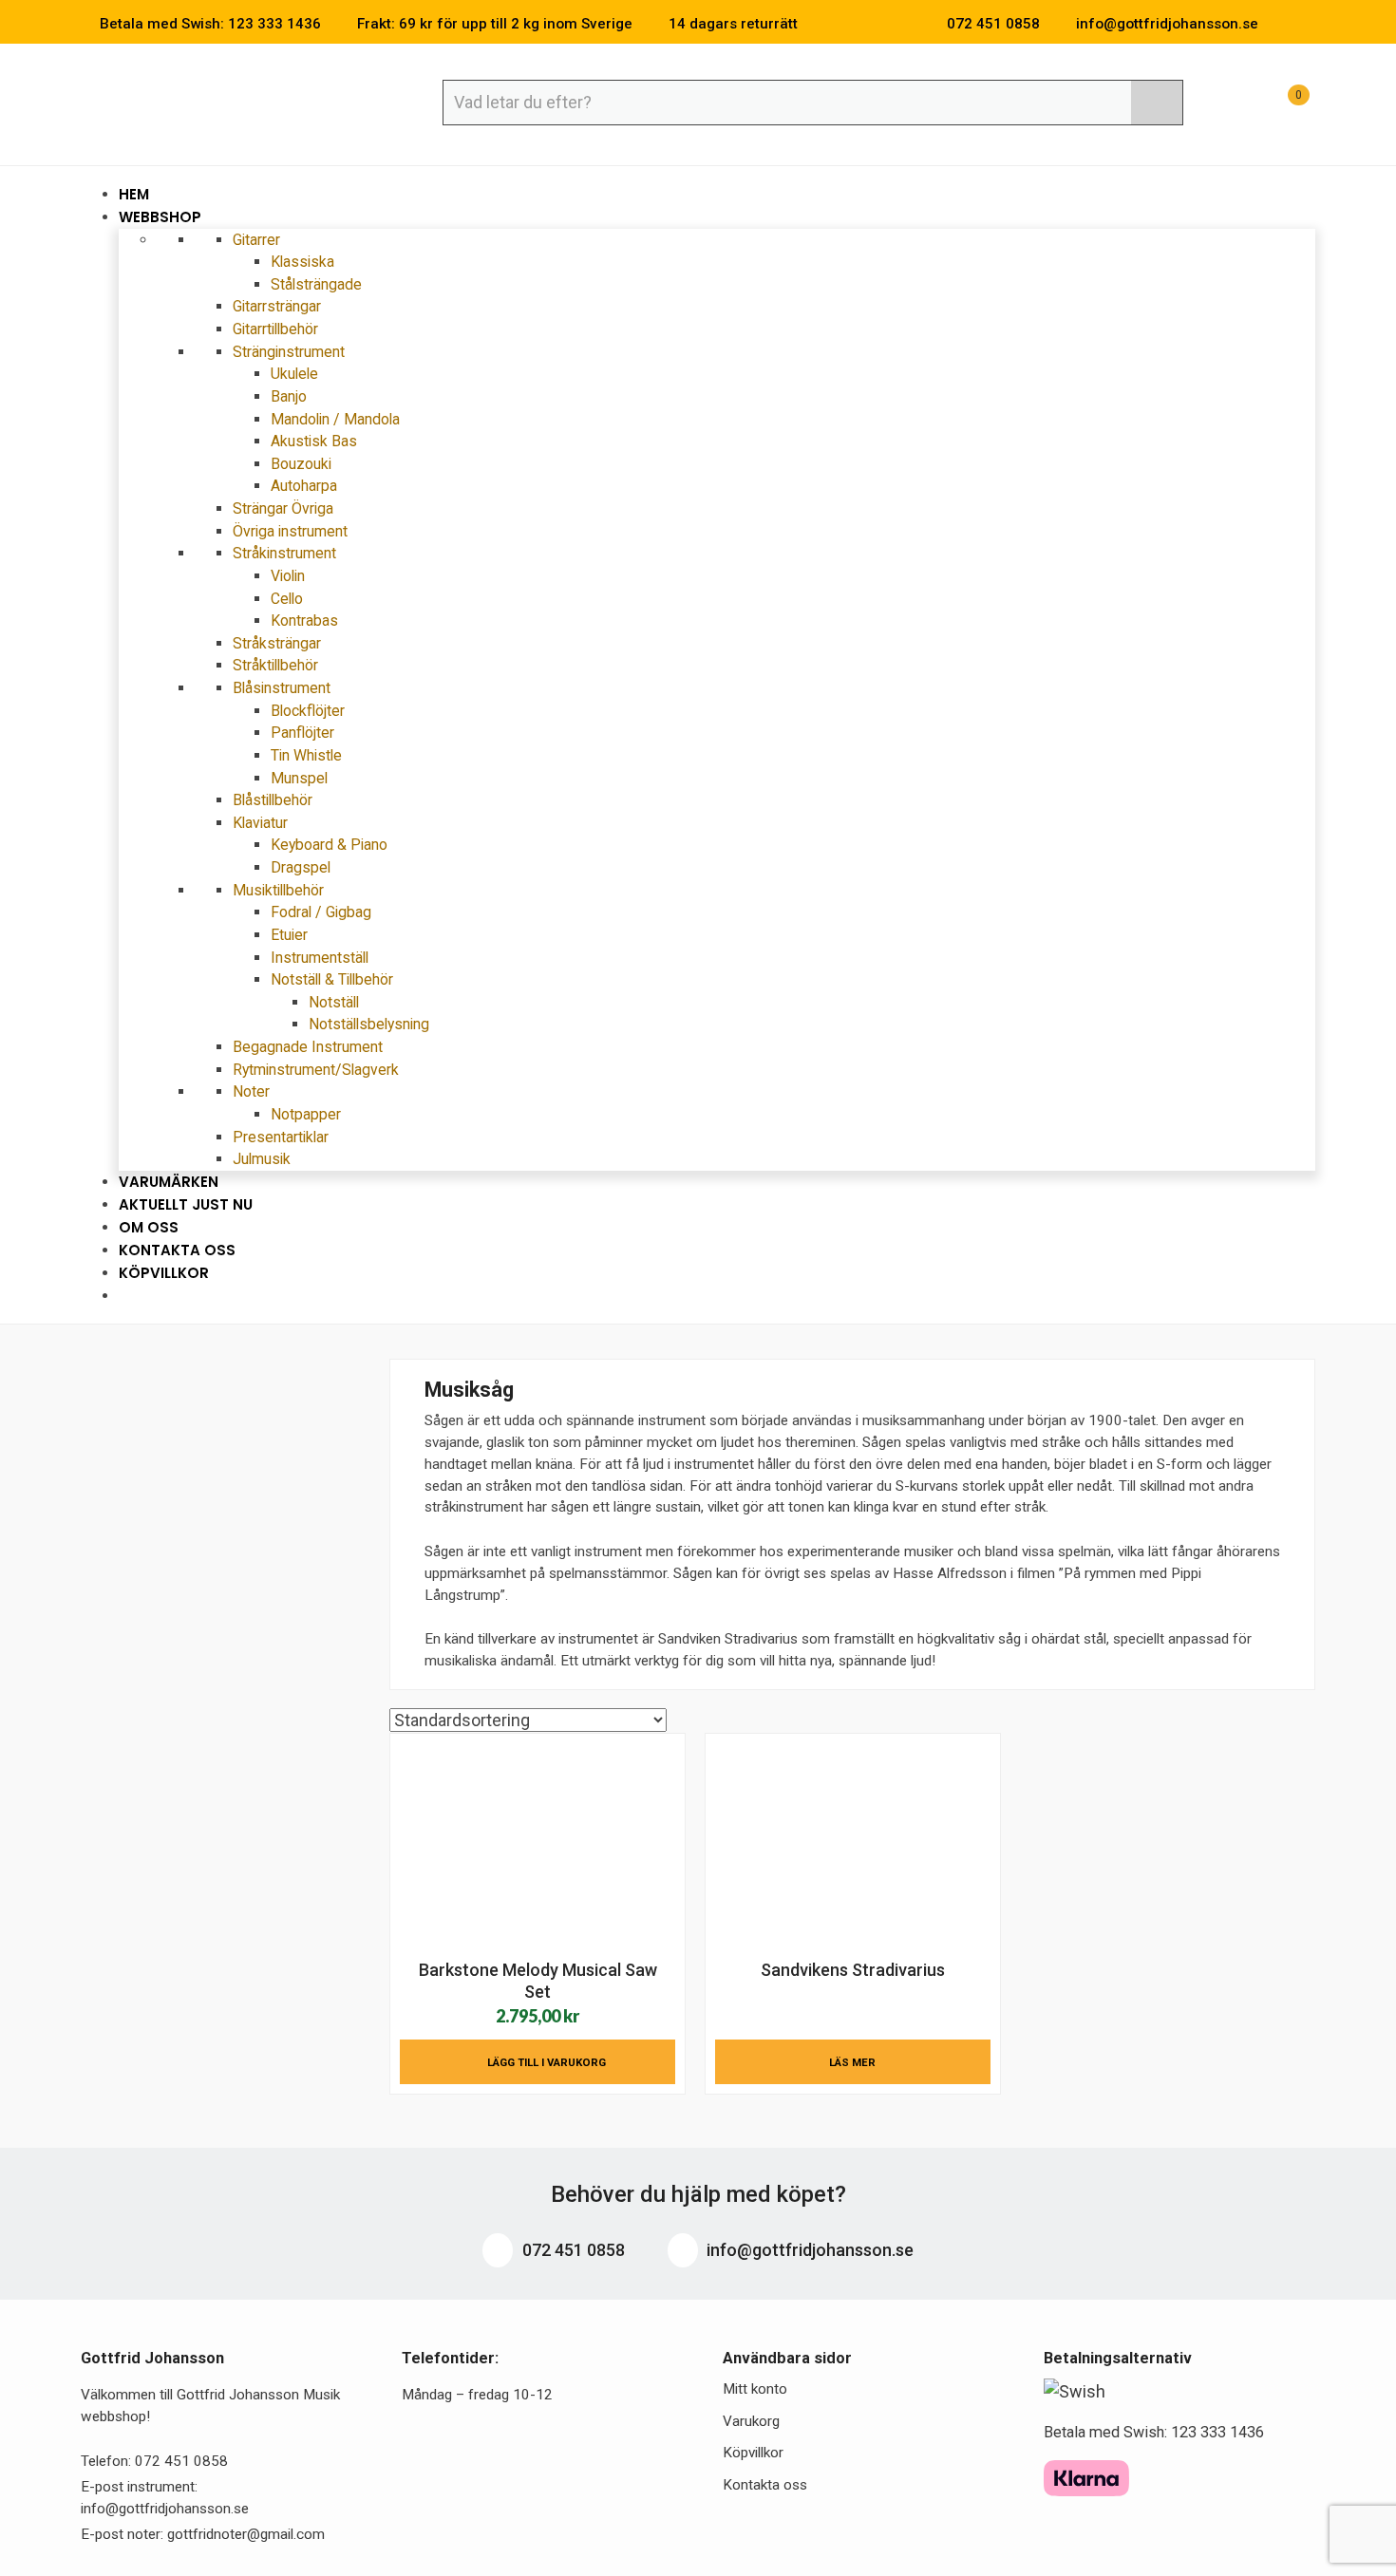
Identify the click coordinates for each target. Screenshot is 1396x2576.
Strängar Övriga (283, 508)
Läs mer (852, 2062)
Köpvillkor (164, 1273)
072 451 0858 (572, 2250)
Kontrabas (304, 620)
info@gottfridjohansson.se (808, 2250)
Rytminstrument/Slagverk (316, 1070)
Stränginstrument (291, 352)
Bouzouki (301, 464)
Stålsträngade (316, 284)
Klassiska (302, 262)
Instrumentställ (320, 958)
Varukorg (751, 2421)
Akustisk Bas (314, 441)
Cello (287, 599)
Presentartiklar (281, 1137)
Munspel (299, 778)
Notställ (334, 1002)
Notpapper (306, 1114)
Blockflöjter (308, 711)
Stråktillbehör (275, 665)
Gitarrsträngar (277, 306)
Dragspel (301, 867)
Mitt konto (755, 2389)
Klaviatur (262, 823)
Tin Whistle (306, 755)
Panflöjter (302, 733)
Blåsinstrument (283, 688)
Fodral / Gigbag (321, 912)
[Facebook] (1281, 24)
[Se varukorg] (1281, 105)
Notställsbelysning (369, 1024)
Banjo (289, 396)
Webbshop (162, 217)
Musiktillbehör (280, 890)
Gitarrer (258, 240)
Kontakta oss (765, 2485)
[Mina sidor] (1235, 105)
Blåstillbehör (273, 800)
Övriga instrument (290, 531)
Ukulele (294, 374)
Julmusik (262, 1159)
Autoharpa (304, 486)
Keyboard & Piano (329, 845)
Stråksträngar (277, 643)
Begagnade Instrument (308, 1047)
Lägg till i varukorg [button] (547, 2062)
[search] (1157, 103)
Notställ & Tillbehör (334, 979)
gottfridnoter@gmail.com (246, 2534)
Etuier (289, 935)
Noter (253, 1091)
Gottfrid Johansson (219, 102)
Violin (288, 576)
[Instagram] (1310, 24)
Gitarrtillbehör (275, 329)
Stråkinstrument (286, 553)
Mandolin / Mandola (335, 419)
